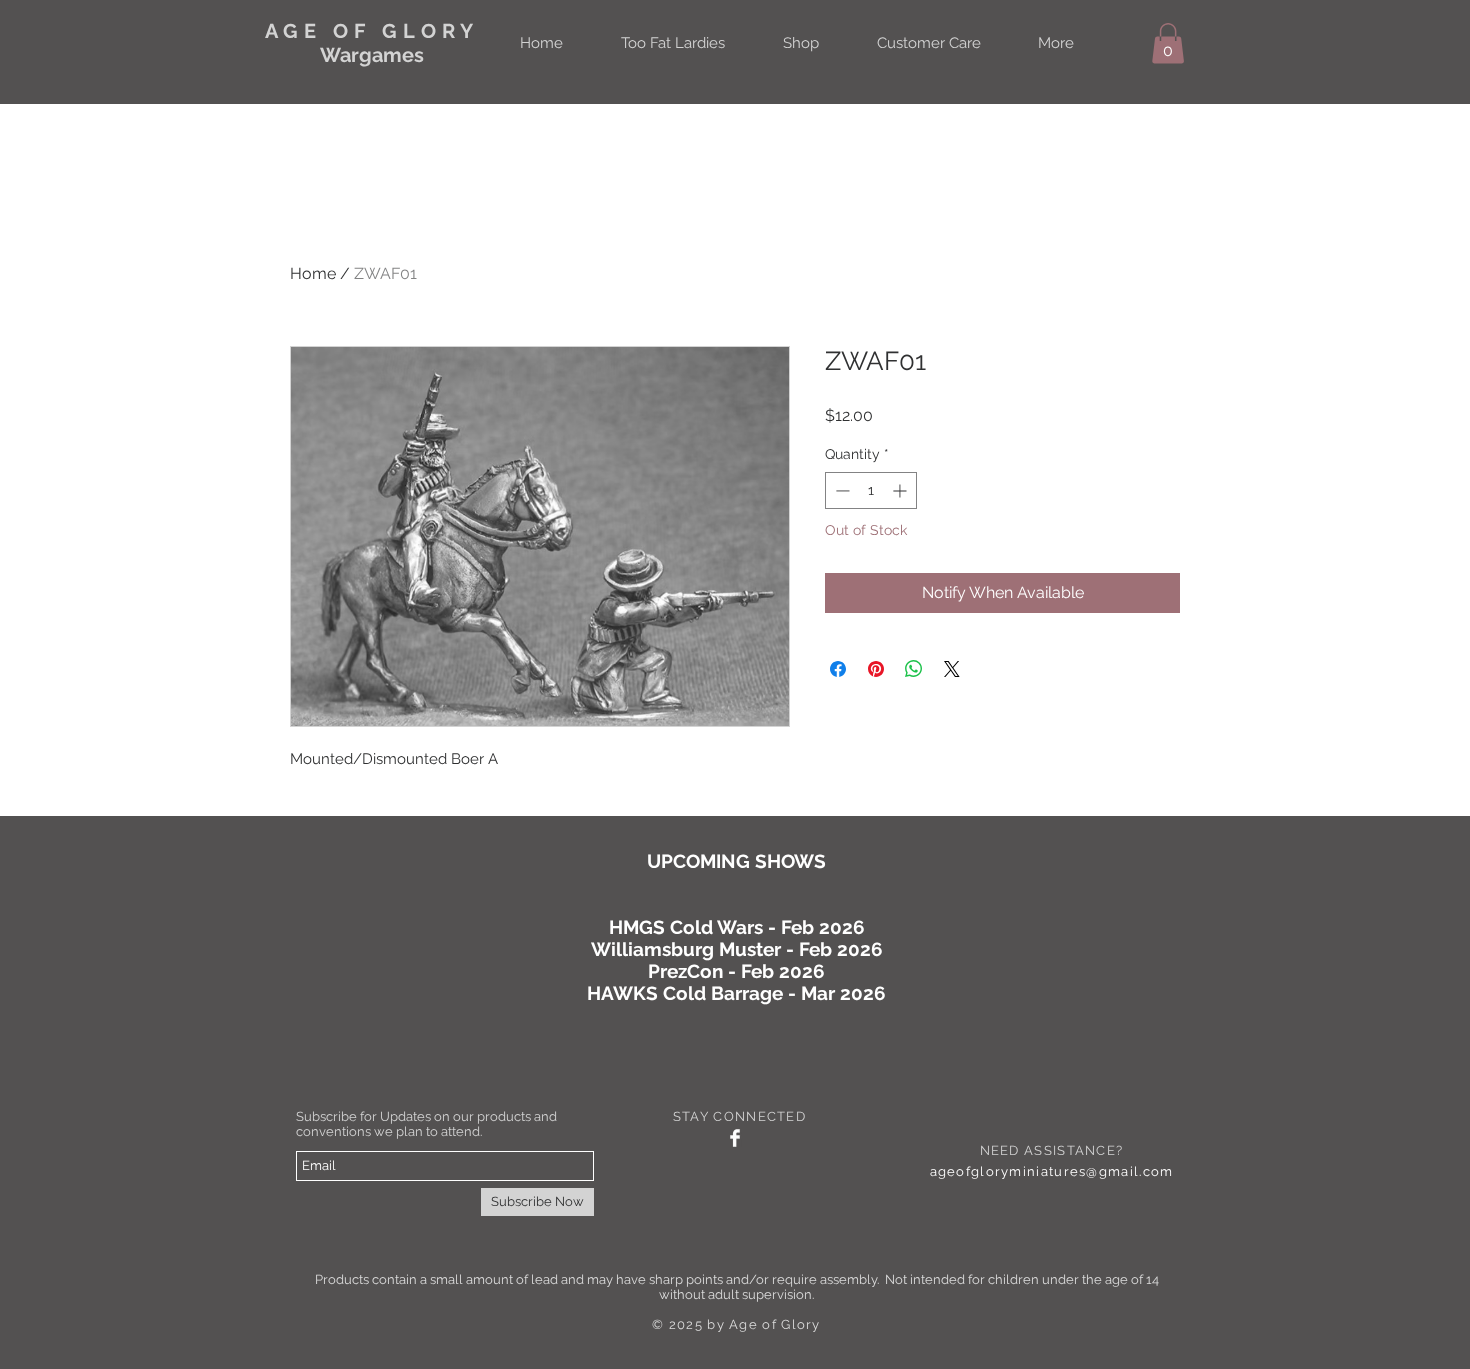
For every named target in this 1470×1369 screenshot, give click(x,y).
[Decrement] (840, 490)
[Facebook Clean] (735, 1138)
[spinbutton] (871, 490)
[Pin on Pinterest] (876, 669)
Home (313, 273)
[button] (1168, 43)
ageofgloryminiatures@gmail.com (1052, 1171)
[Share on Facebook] (838, 669)
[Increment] (901, 490)
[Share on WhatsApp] (914, 669)
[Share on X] (952, 669)
